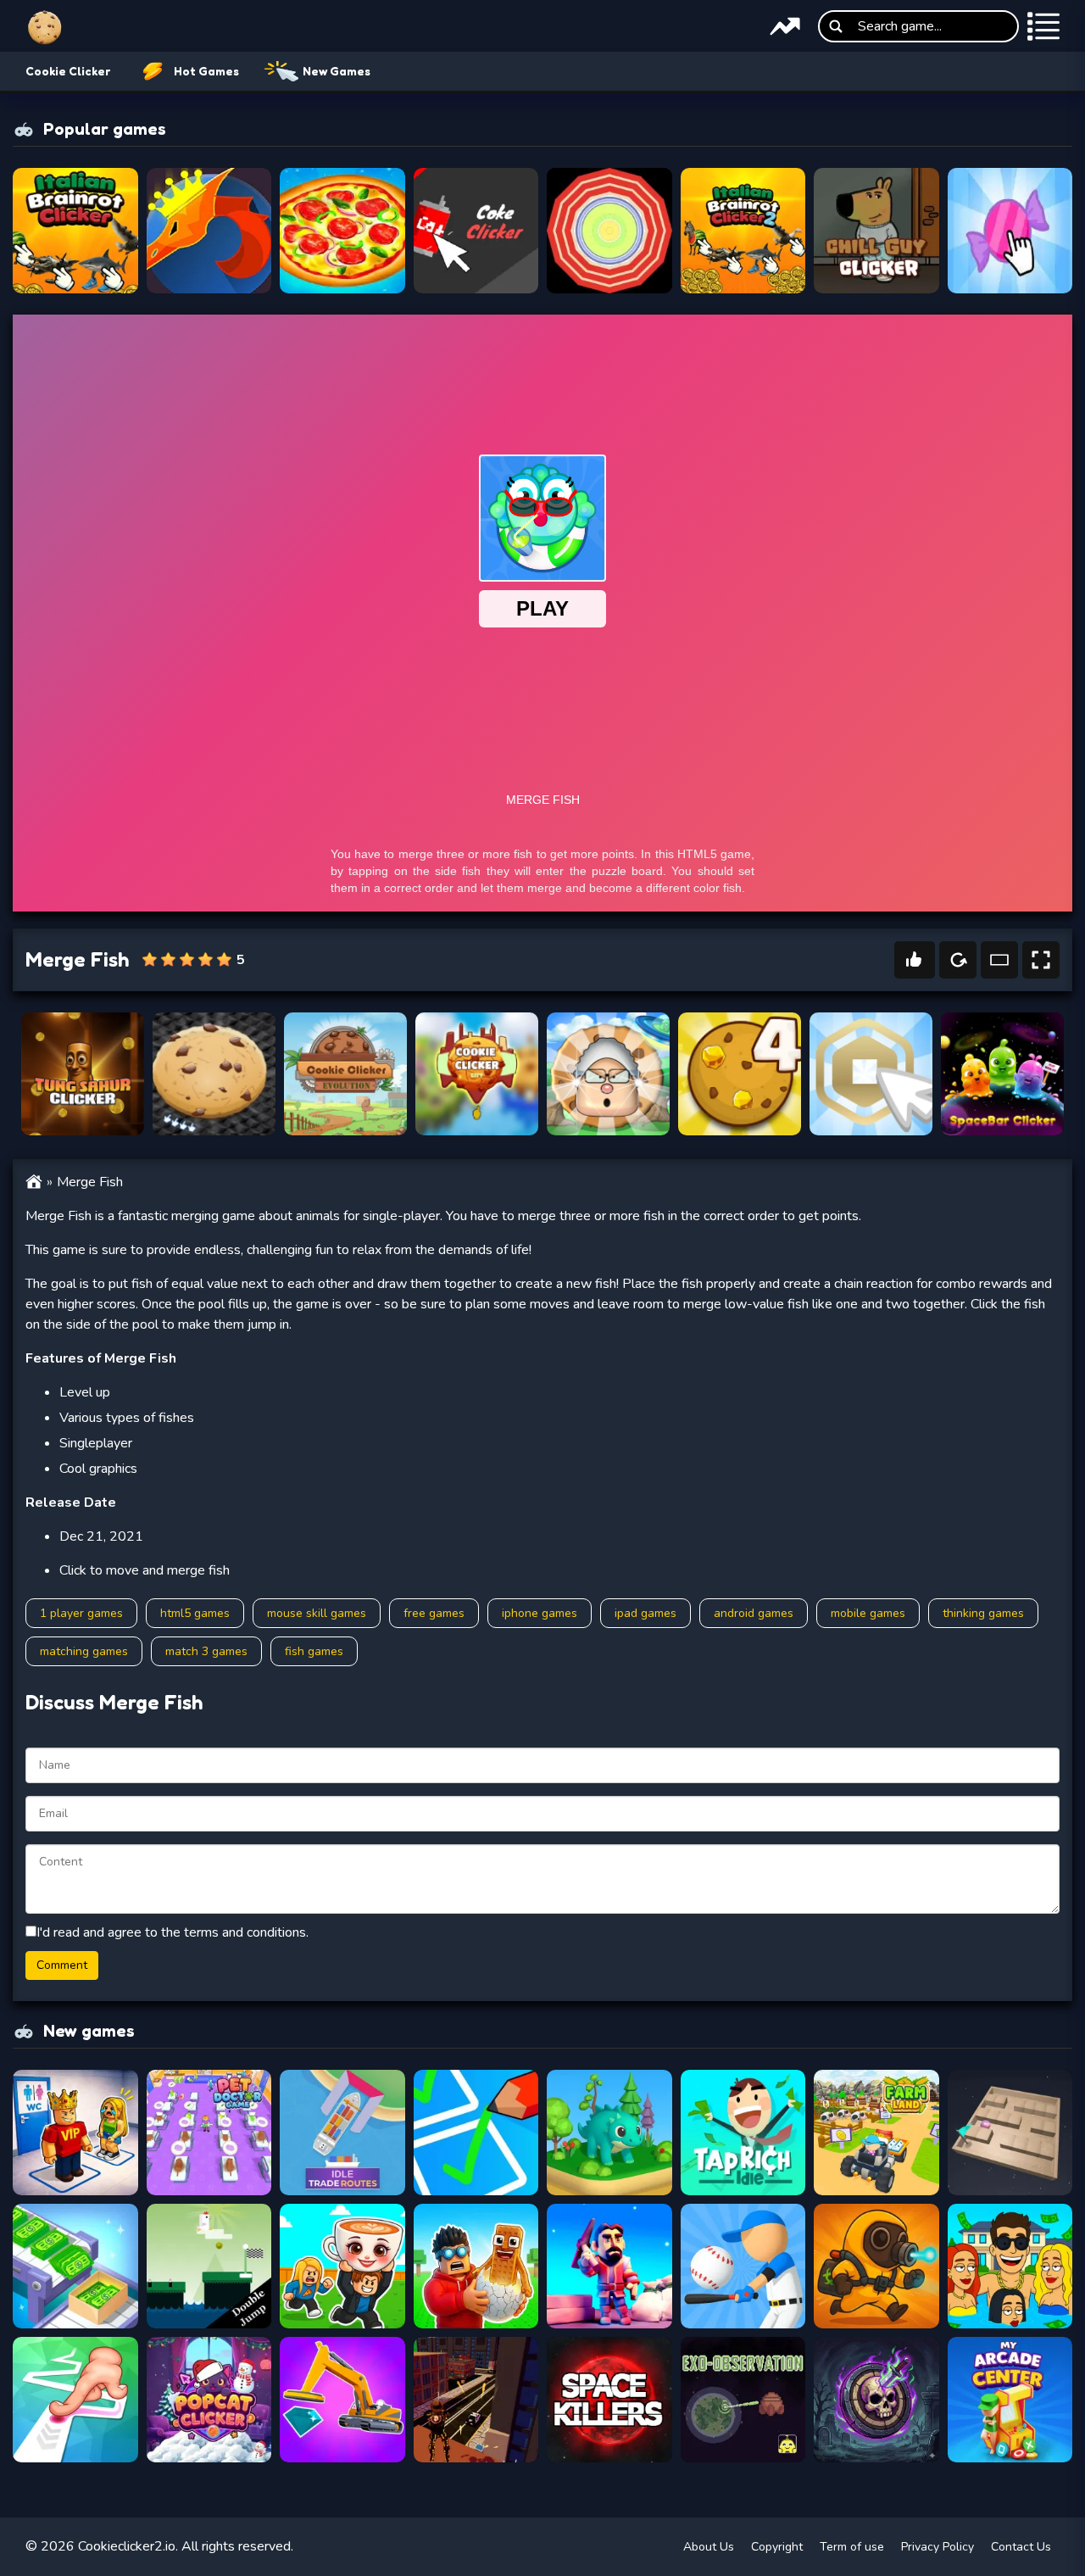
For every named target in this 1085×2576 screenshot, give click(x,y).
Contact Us (1021, 2547)
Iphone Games (540, 1613)
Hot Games (206, 71)
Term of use (852, 2547)
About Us (709, 2547)
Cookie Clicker (68, 71)
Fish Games (314, 1651)
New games (337, 71)
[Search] (836, 26)
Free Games (434, 1613)
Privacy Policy (938, 2547)
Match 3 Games (206, 1651)
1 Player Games (81, 1613)
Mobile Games (868, 1613)
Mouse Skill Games (317, 1613)
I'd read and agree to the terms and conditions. (172, 1932)
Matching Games (84, 1651)
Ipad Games (645, 1613)
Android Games (754, 1613)
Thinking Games (983, 1613)
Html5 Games (195, 1613)
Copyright (777, 2547)
